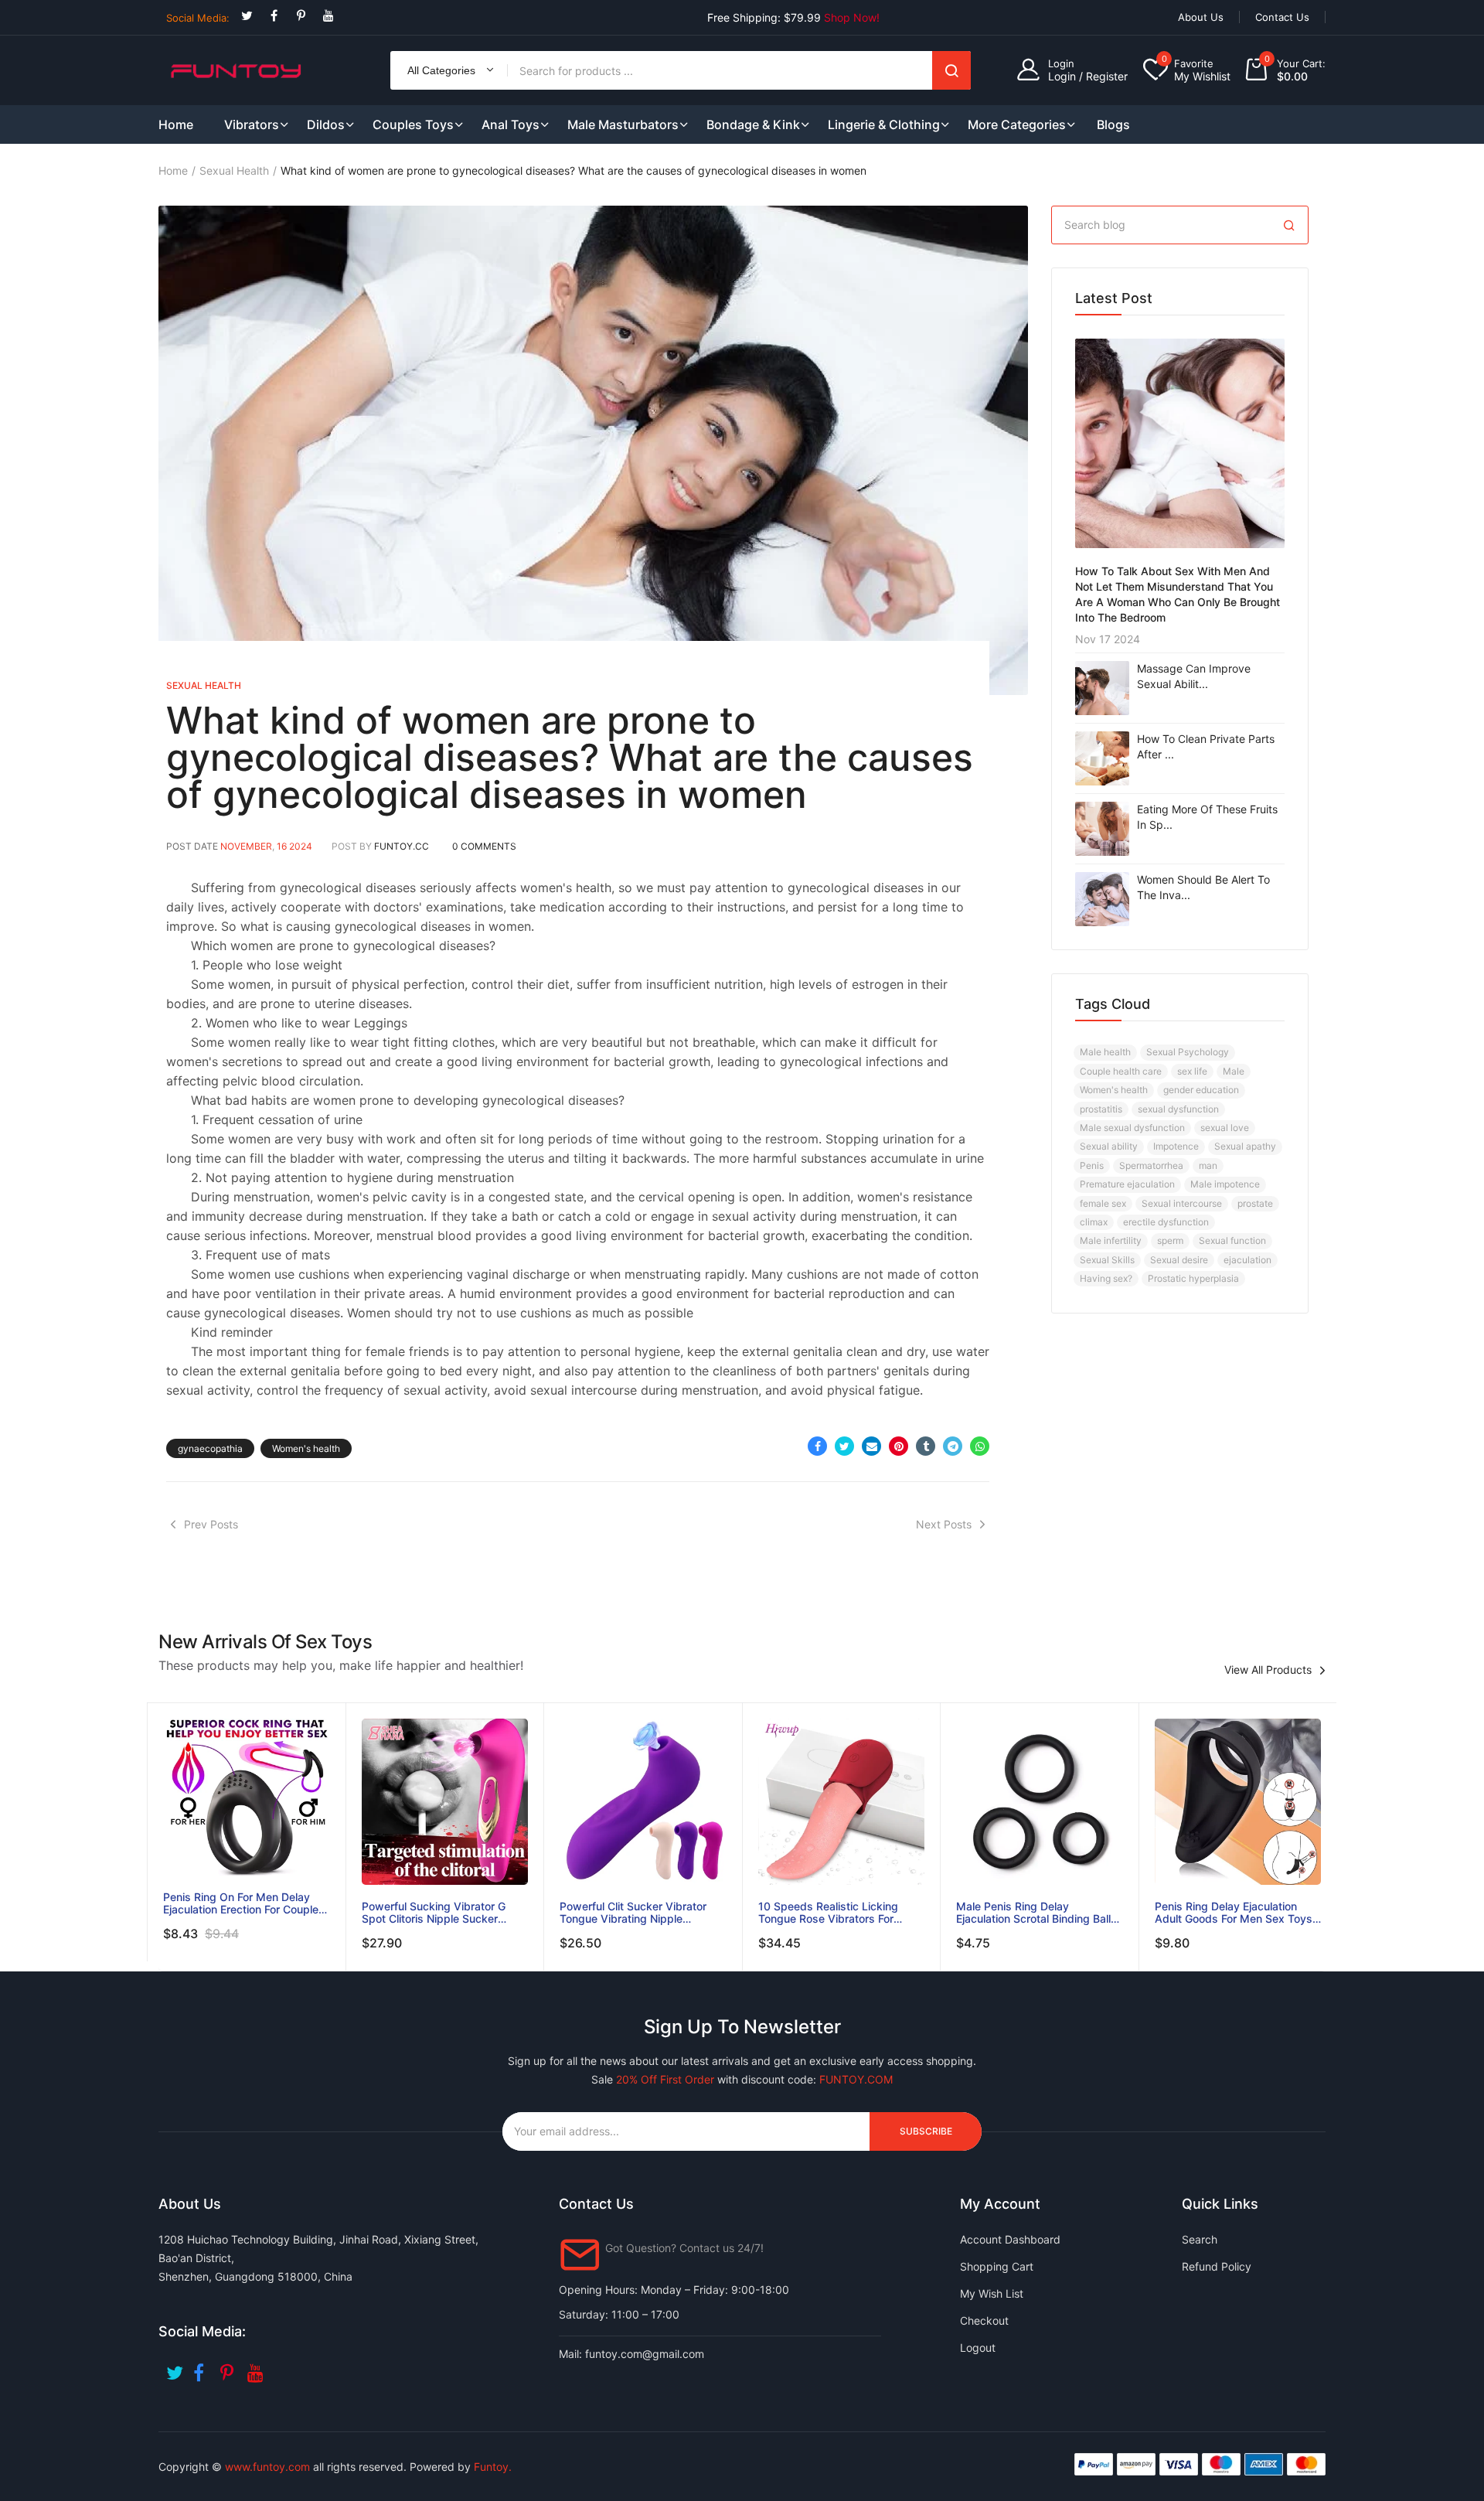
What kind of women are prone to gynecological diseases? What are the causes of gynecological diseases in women (570, 757)
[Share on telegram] (953, 1446)
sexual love (1225, 1128)
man (1208, 1165)
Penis (1092, 1165)
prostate (1255, 1203)
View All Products (1268, 1670)
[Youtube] (328, 16)
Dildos (326, 124)
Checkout (984, 2320)
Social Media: (198, 18)
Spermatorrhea (1151, 1165)
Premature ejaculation (1127, 1184)
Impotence (1176, 1146)
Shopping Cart (997, 2266)
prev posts (211, 1524)
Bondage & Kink (753, 124)
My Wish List (992, 2293)
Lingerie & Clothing (884, 124)
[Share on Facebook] (817, 1446)
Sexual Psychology (1188, 1052)
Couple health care (1121, 1071)
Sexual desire (1179, 1260)
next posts (944, 1524)
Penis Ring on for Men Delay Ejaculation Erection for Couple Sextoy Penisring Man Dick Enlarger (241, 1903)
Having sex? (1106, 1278)
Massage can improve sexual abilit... (1194, 676)
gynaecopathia (210, 1448)
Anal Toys (511, 124)
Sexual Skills (1107, 1260)
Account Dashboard (1010, 2239)
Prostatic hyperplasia (1193, 1278)
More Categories (1017, 124)
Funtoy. (493, 2467)
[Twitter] (247, 16)
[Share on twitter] (844, 1446)
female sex (1103, 1203)
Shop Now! (852, 17)
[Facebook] (274, 16)
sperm (1170, 1240)
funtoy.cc (402, 846)
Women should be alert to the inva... (1203, 887)
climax (1094, 1222)
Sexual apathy (1245, 1146)
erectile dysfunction (1166, 1222)
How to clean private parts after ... (1206, 746)
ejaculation (1247, 1260)
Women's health (306, 1448)
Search (951, 70)
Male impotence (1225, 1184)
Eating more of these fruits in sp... (1207, 817)
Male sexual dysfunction (1132, 1128)
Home (173, 170)
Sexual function (1232, 1240)
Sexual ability (1109, 1146)
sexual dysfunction (1178, 1109)
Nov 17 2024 (1108, 639)
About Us (1201, 17)
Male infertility (1111, 1240)
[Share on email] (871, 1446)
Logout (978, 2348)
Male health (1105, 1052)
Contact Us (1282, 17)
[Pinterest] (301, 16)
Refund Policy (1217, 2266)
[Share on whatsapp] (980, 1446)
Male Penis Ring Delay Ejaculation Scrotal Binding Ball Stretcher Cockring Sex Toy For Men (1035, 1913)
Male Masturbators (623, 124)
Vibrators (252, 124)
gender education (1201, 1090)
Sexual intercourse (1182, 1203)
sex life (1192, 1071)
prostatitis (1101, 1109)
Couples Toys (413, 124)
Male (1234, 1071)
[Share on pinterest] (899, 1446)
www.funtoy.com (267, 2467)
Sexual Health (234, 170)
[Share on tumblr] (926, 1446)
